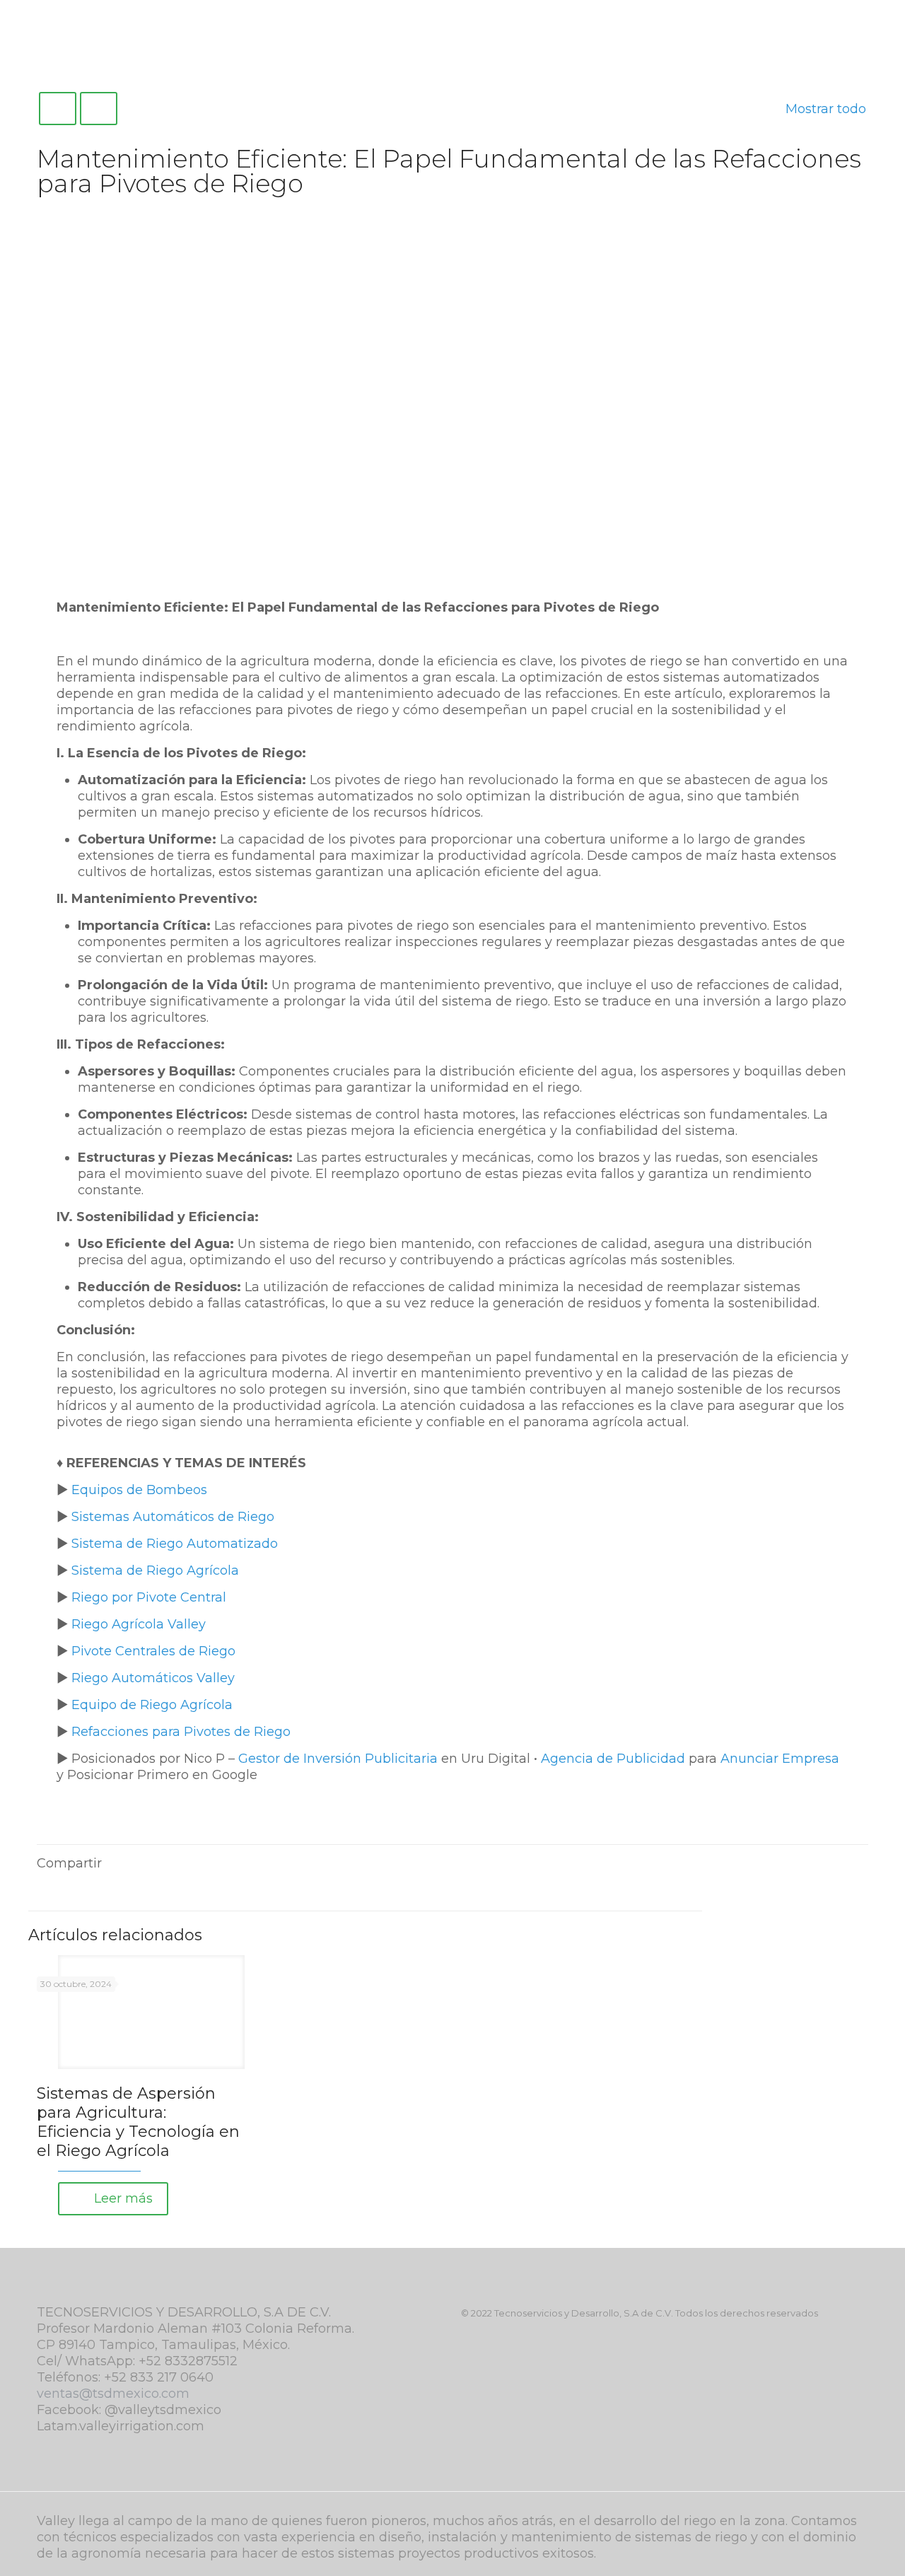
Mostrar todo (826, 109)
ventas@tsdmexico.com (113, 2394)
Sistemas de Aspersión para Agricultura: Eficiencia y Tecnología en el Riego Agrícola (138, 2122)
